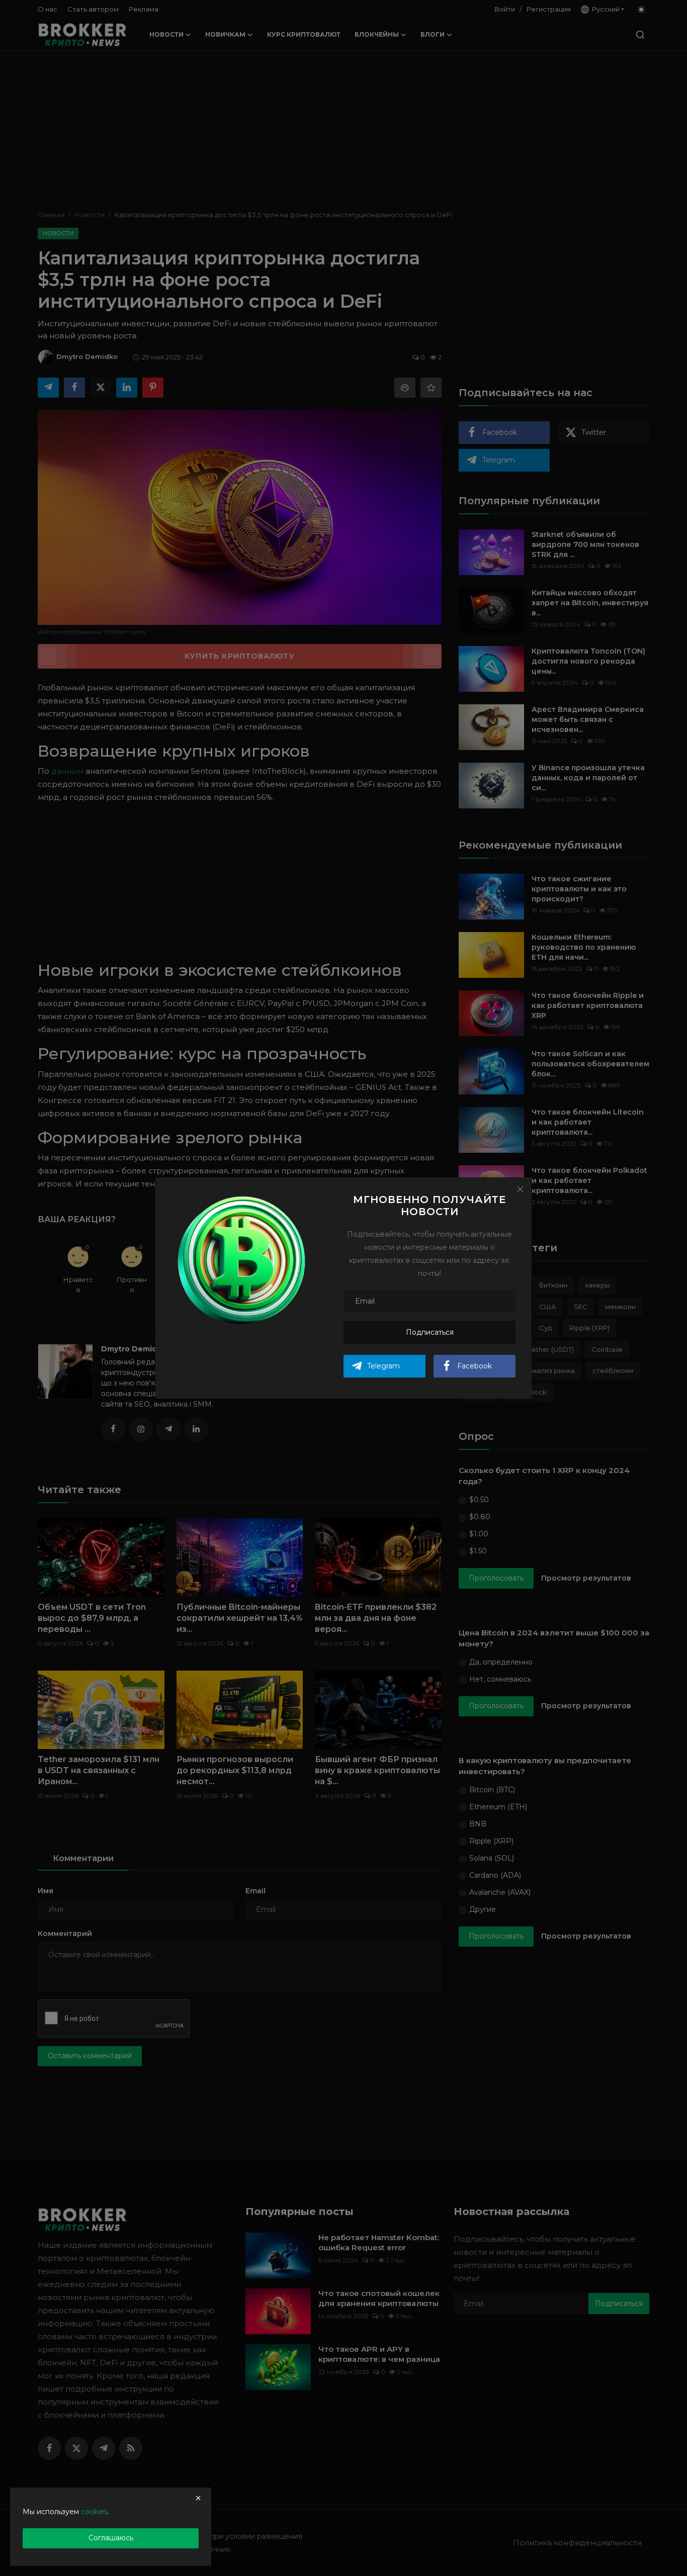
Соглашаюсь (111, 2538)
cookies (94, 2512)
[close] (198, 2498)
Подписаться (430, 1332)
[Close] (520, 1189)
